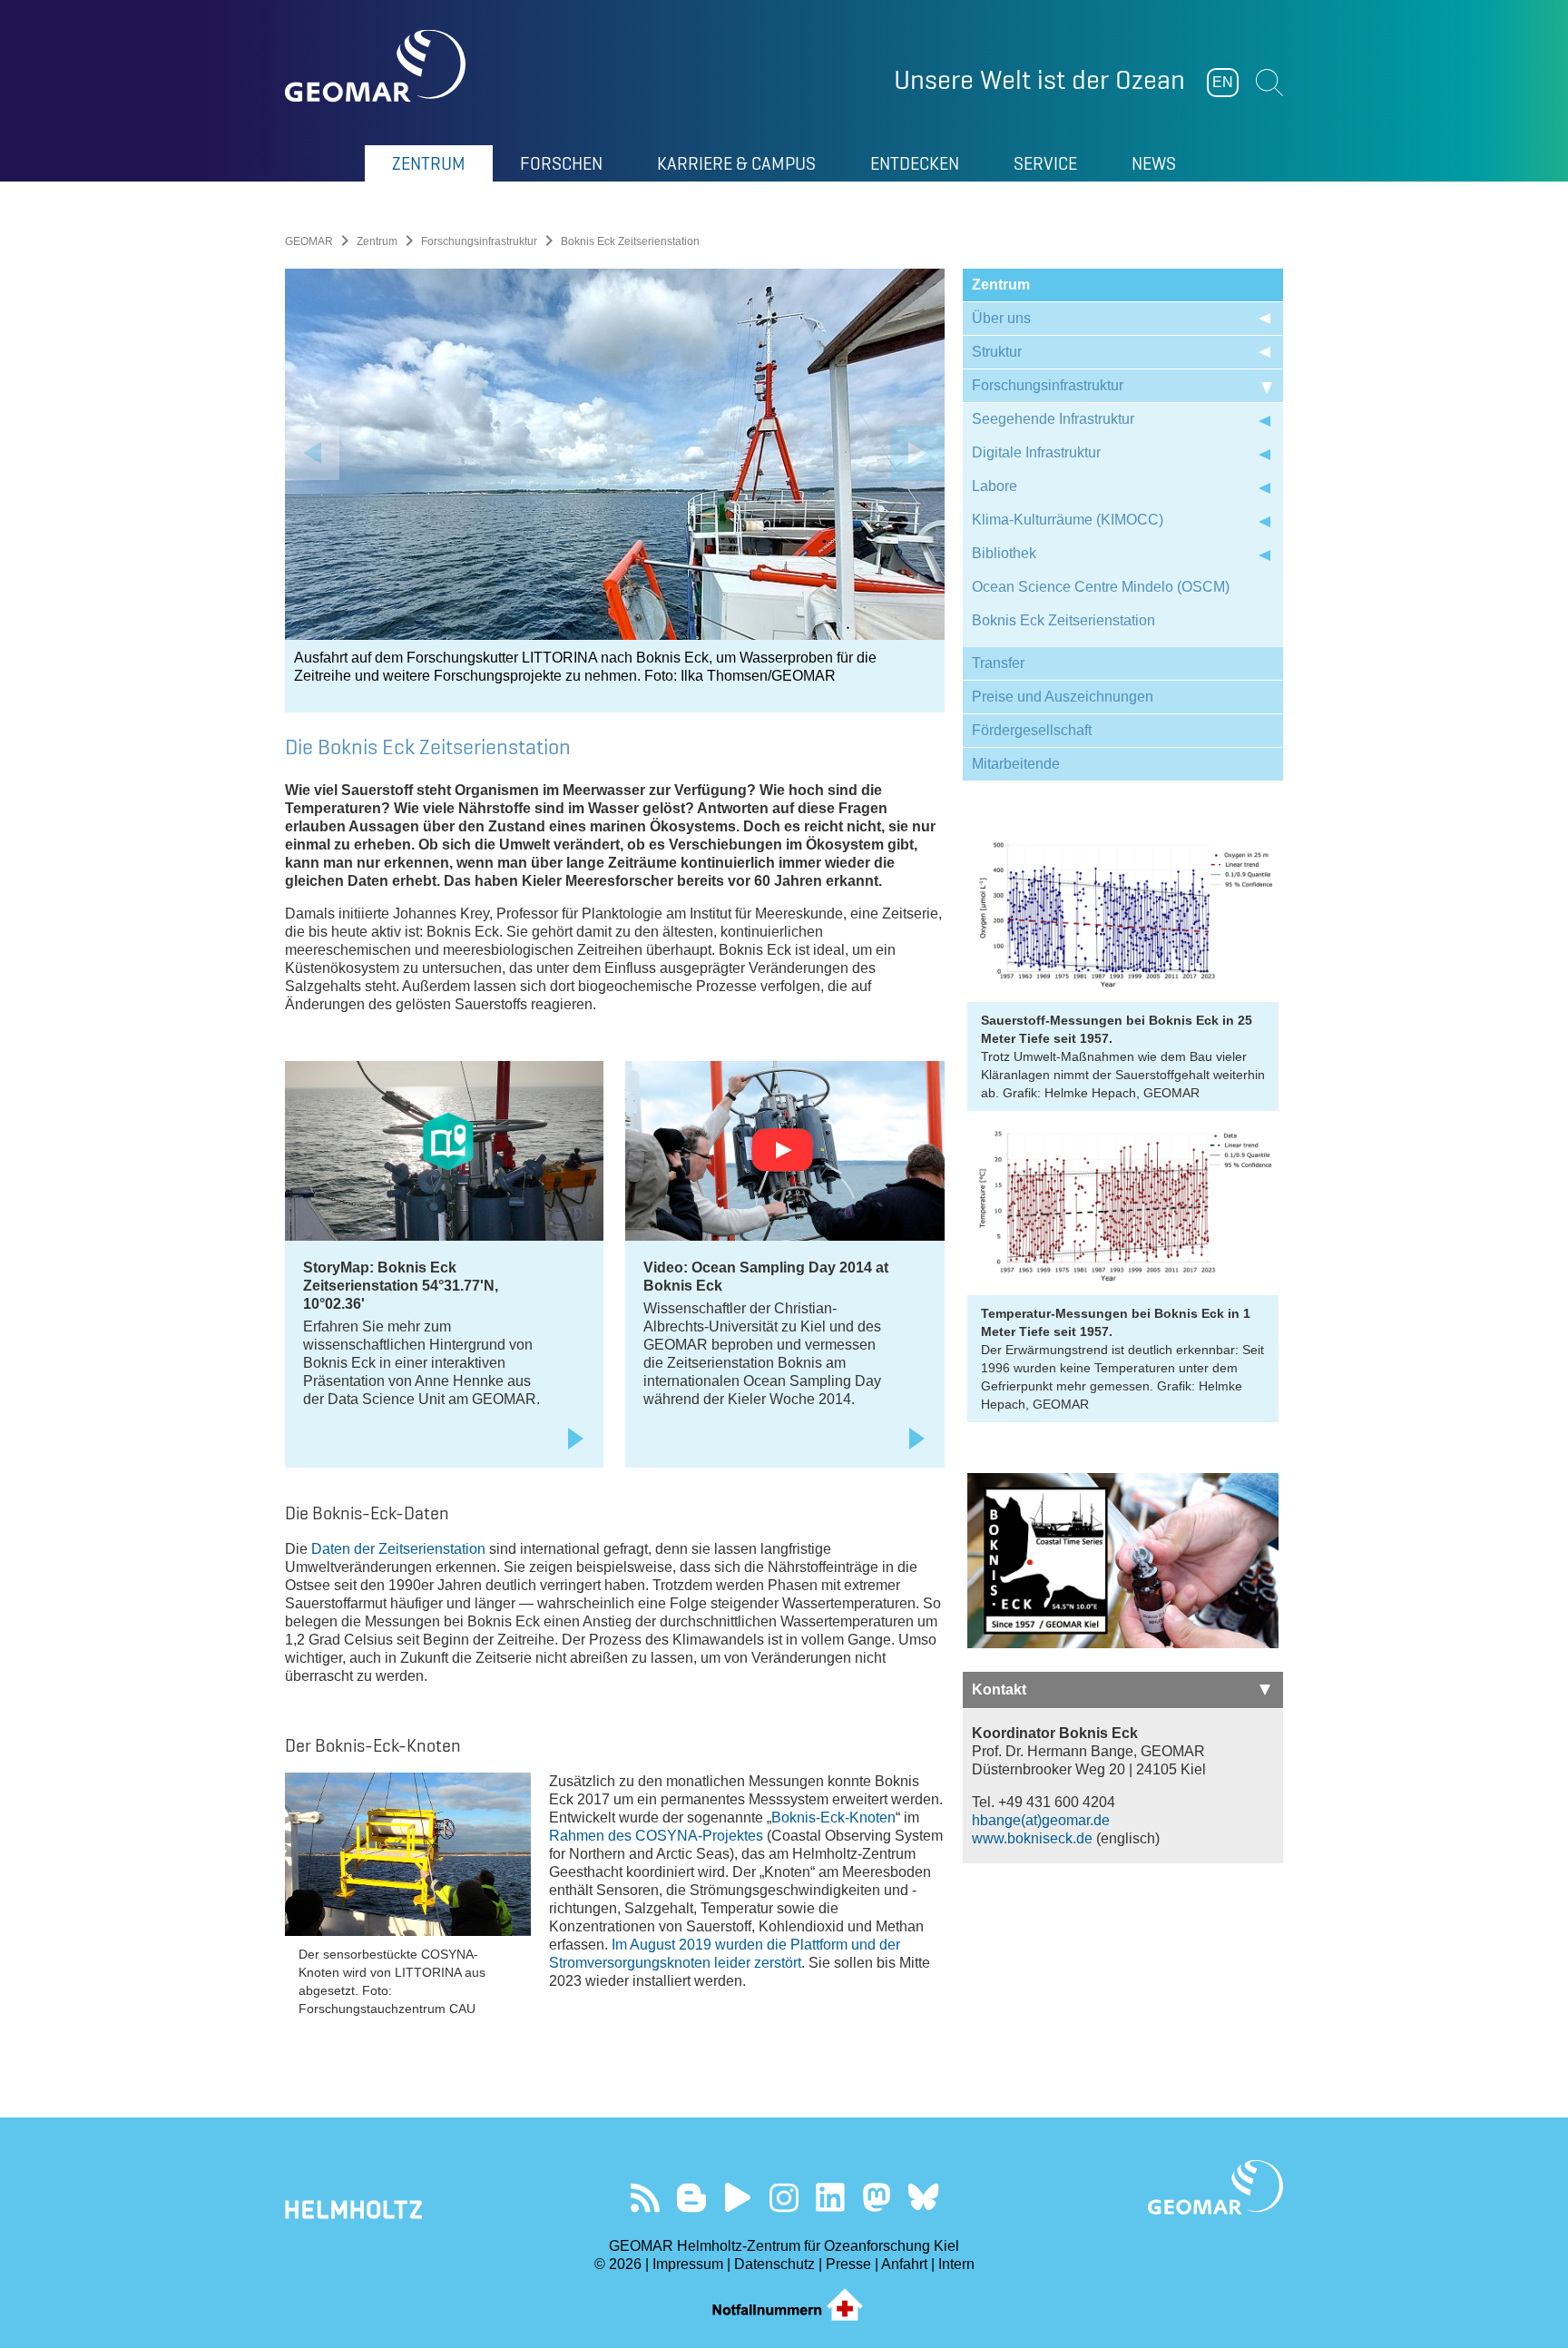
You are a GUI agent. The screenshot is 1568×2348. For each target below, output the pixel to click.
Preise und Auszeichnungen (1063, 697)
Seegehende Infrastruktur (1053, 419)
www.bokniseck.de (1032, 1838)
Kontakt (999, 1690)
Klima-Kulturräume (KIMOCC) (1068, 520)
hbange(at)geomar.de (1041, 1820)
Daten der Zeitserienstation (398, 1549)
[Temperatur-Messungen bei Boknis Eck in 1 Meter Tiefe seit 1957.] (1123, 1207)
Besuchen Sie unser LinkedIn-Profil (831, 2198)
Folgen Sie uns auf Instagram (784, 2198)
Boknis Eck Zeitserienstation (1063, 620)
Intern (956, 2264)
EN (1223, 82)
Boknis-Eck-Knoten (833, 1817)
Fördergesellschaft (1032, 730)
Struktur (997, 352)
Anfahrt (904, 2264)
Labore (995, 486)
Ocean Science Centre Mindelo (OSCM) (1101, 587)
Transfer (998, 663)
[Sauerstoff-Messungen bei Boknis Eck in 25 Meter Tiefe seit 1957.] (1123, 914)
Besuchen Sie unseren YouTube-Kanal (738, 2198)
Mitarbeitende (1016, 764)
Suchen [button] (1269, 83)
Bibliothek (1004, 553)
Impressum (688, 2264)
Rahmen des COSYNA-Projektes (656, 1836)
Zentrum (377, 241)
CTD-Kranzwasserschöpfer (652, 658)
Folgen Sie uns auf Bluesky (923, 2198)
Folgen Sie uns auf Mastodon (877, 2198)
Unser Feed (646, 2198)
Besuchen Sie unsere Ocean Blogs (692, 2198)
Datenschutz (774, 2264)
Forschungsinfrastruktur (479, 241)
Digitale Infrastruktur (1036, 452)
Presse (848, 2264)
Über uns (1001, 318)
